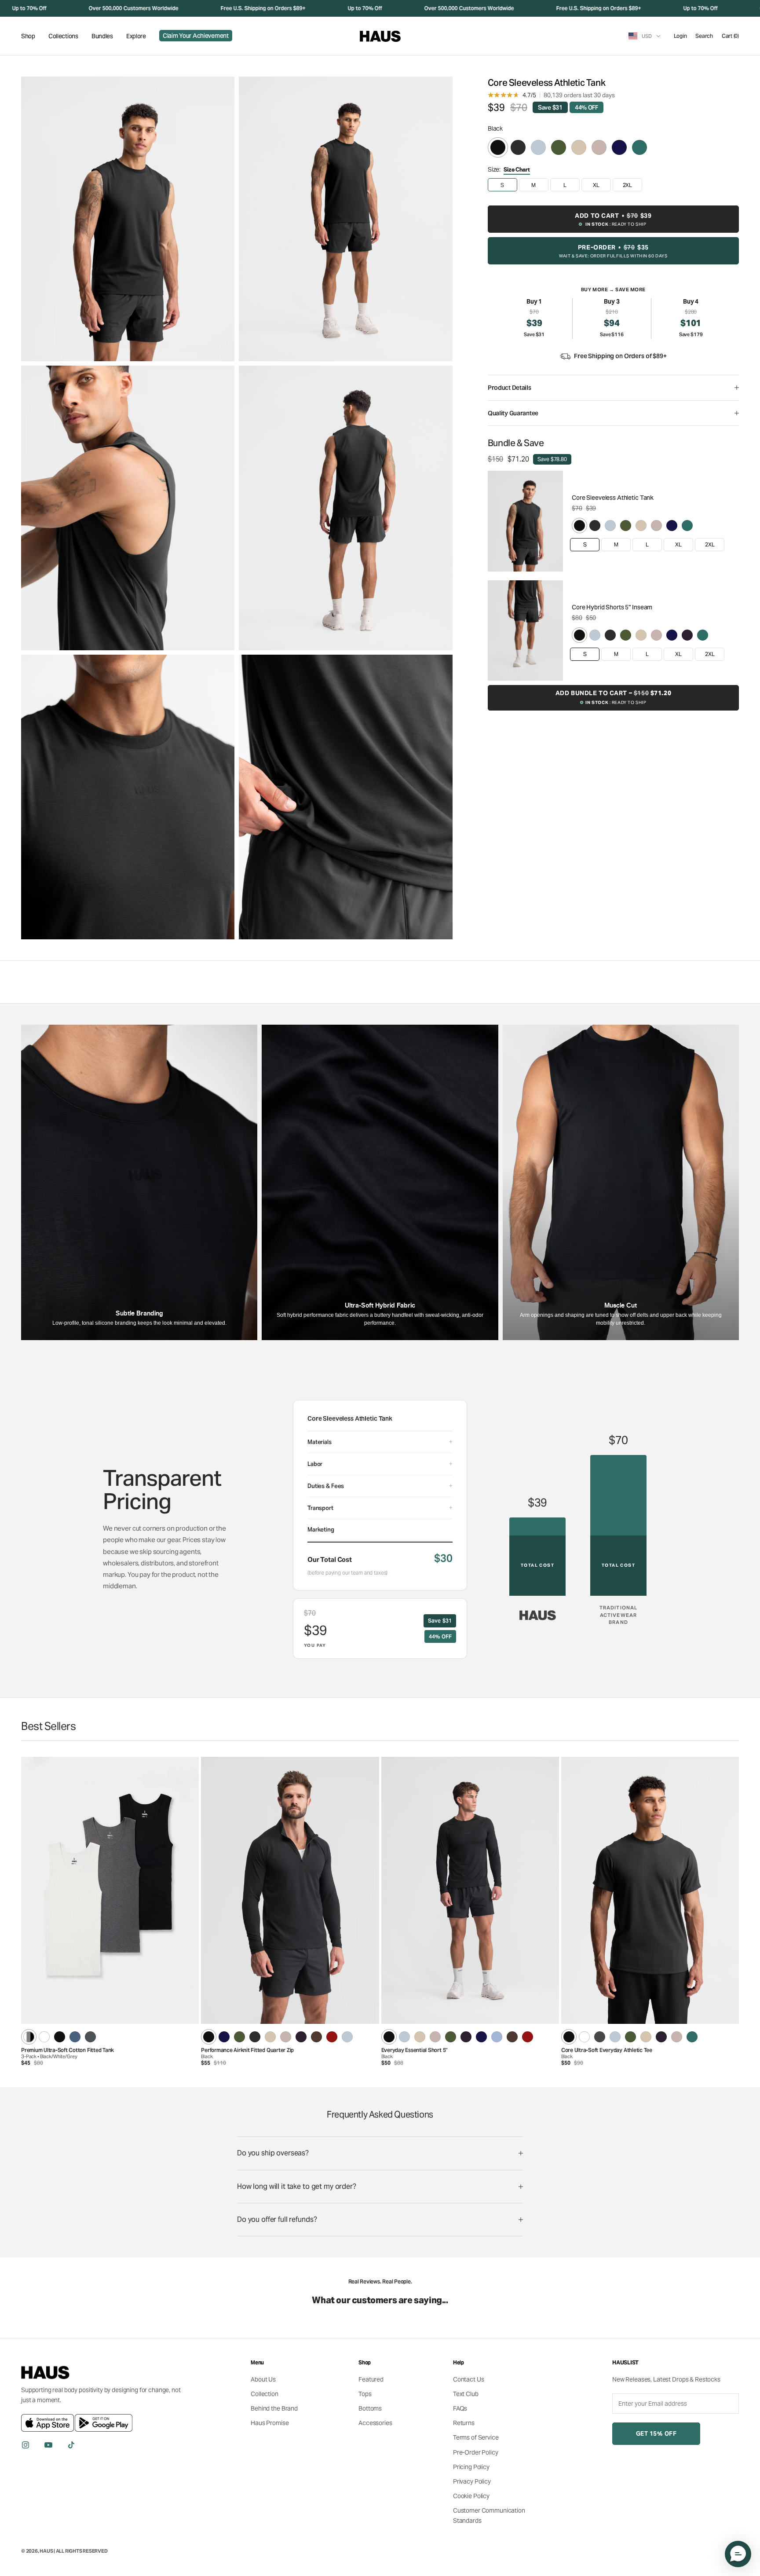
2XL (710, 544)
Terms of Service (476, 2437)
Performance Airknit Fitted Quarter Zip (247, 2050)
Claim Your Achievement (196, 36)
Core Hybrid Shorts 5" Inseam (612, 607)
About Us (263, 2379)
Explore (136, 36)
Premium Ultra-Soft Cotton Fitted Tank (68, 2050)
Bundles (102, 36)
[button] (738, 2554)
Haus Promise (270, 2423)
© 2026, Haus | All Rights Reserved (64, 2551)
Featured (371, 2379)
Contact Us (469, 2379)
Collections (63, 36)
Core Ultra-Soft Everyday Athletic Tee (607, 2050)
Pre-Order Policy (476, 2452)
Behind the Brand (274, 2408)
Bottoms (370, 2408)
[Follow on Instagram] (26, 2445)
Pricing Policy (471, 2467)
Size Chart (517, 170)
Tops (365, 2394)
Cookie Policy (471, 2496)
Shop (28, 36)
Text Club (466, 2394)
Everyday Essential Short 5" (415, 2050)
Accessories (375, 2423)
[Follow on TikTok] (71, 2445)
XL (678, 544)
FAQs (460, 2408)
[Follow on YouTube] (48, 2445)
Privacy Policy (472, 2481)
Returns (464, 2423)
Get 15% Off (656, 2434)
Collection (265, 2394)
